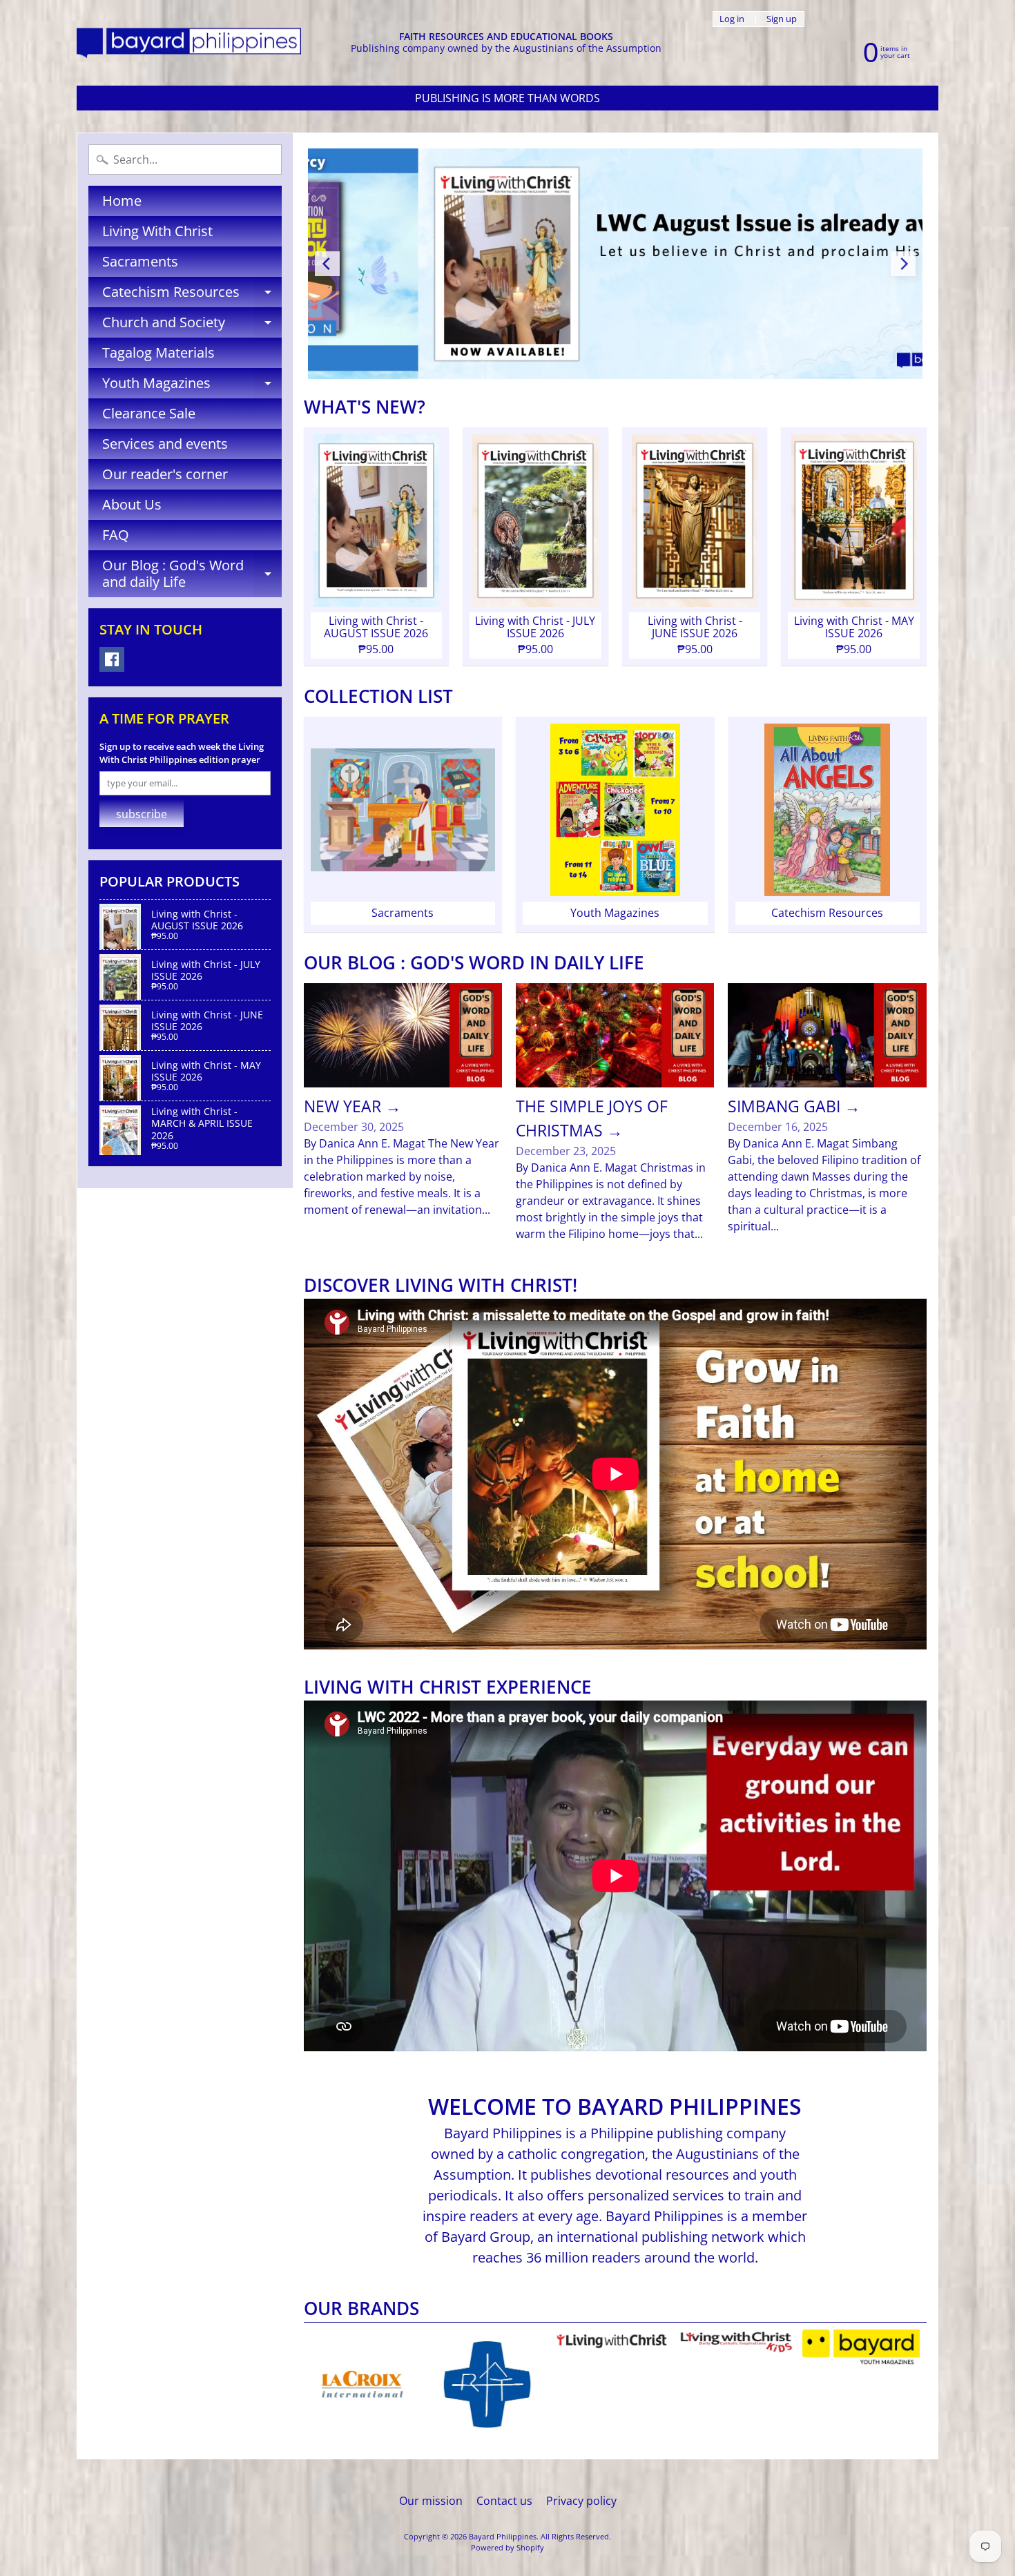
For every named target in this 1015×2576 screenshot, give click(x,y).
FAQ (116, 535)
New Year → (352, 1106)
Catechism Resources (192, 295)
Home (122, 201)
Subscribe (142, 814)
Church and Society (192, 325)
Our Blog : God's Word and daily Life (192, 574)
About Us (132, 504)
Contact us (504, 2501)
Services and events (165, 444)
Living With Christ (157, 231)
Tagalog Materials (158, 352)
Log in (732, 19)
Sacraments (140, 261)
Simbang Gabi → (794, 1106)
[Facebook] (112, 659)
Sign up (782, 19)
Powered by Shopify (507, 2547)
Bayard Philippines (503, 2536)
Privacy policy (581, 2501)
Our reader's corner (165, 474)
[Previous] (327, 264)
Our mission (431, 2501)
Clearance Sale (149, 413)
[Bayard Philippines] (189, 43)
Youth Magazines (192, 386)
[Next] (903, 264)
